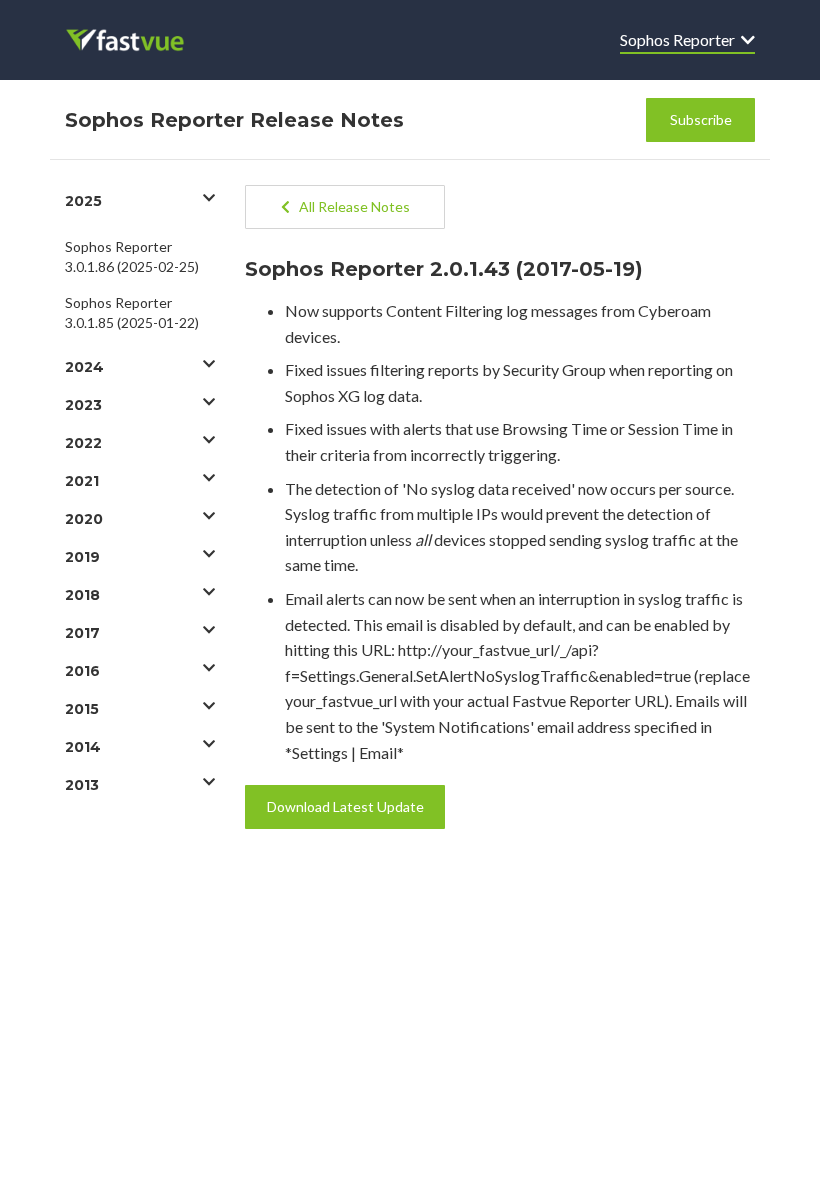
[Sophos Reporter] (138, 40)
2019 (82, 557)
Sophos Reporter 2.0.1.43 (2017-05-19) (444, 269)
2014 (83, 747)
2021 (82, 481)
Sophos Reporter (680, 39)
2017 (82, 633)
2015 (82, 709)
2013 (82, 785)
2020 (84, 519)
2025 (83, 201)
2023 (83, 405)
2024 (84, 367)
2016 (82, 671)
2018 (82, 595)
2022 (83, 443)
